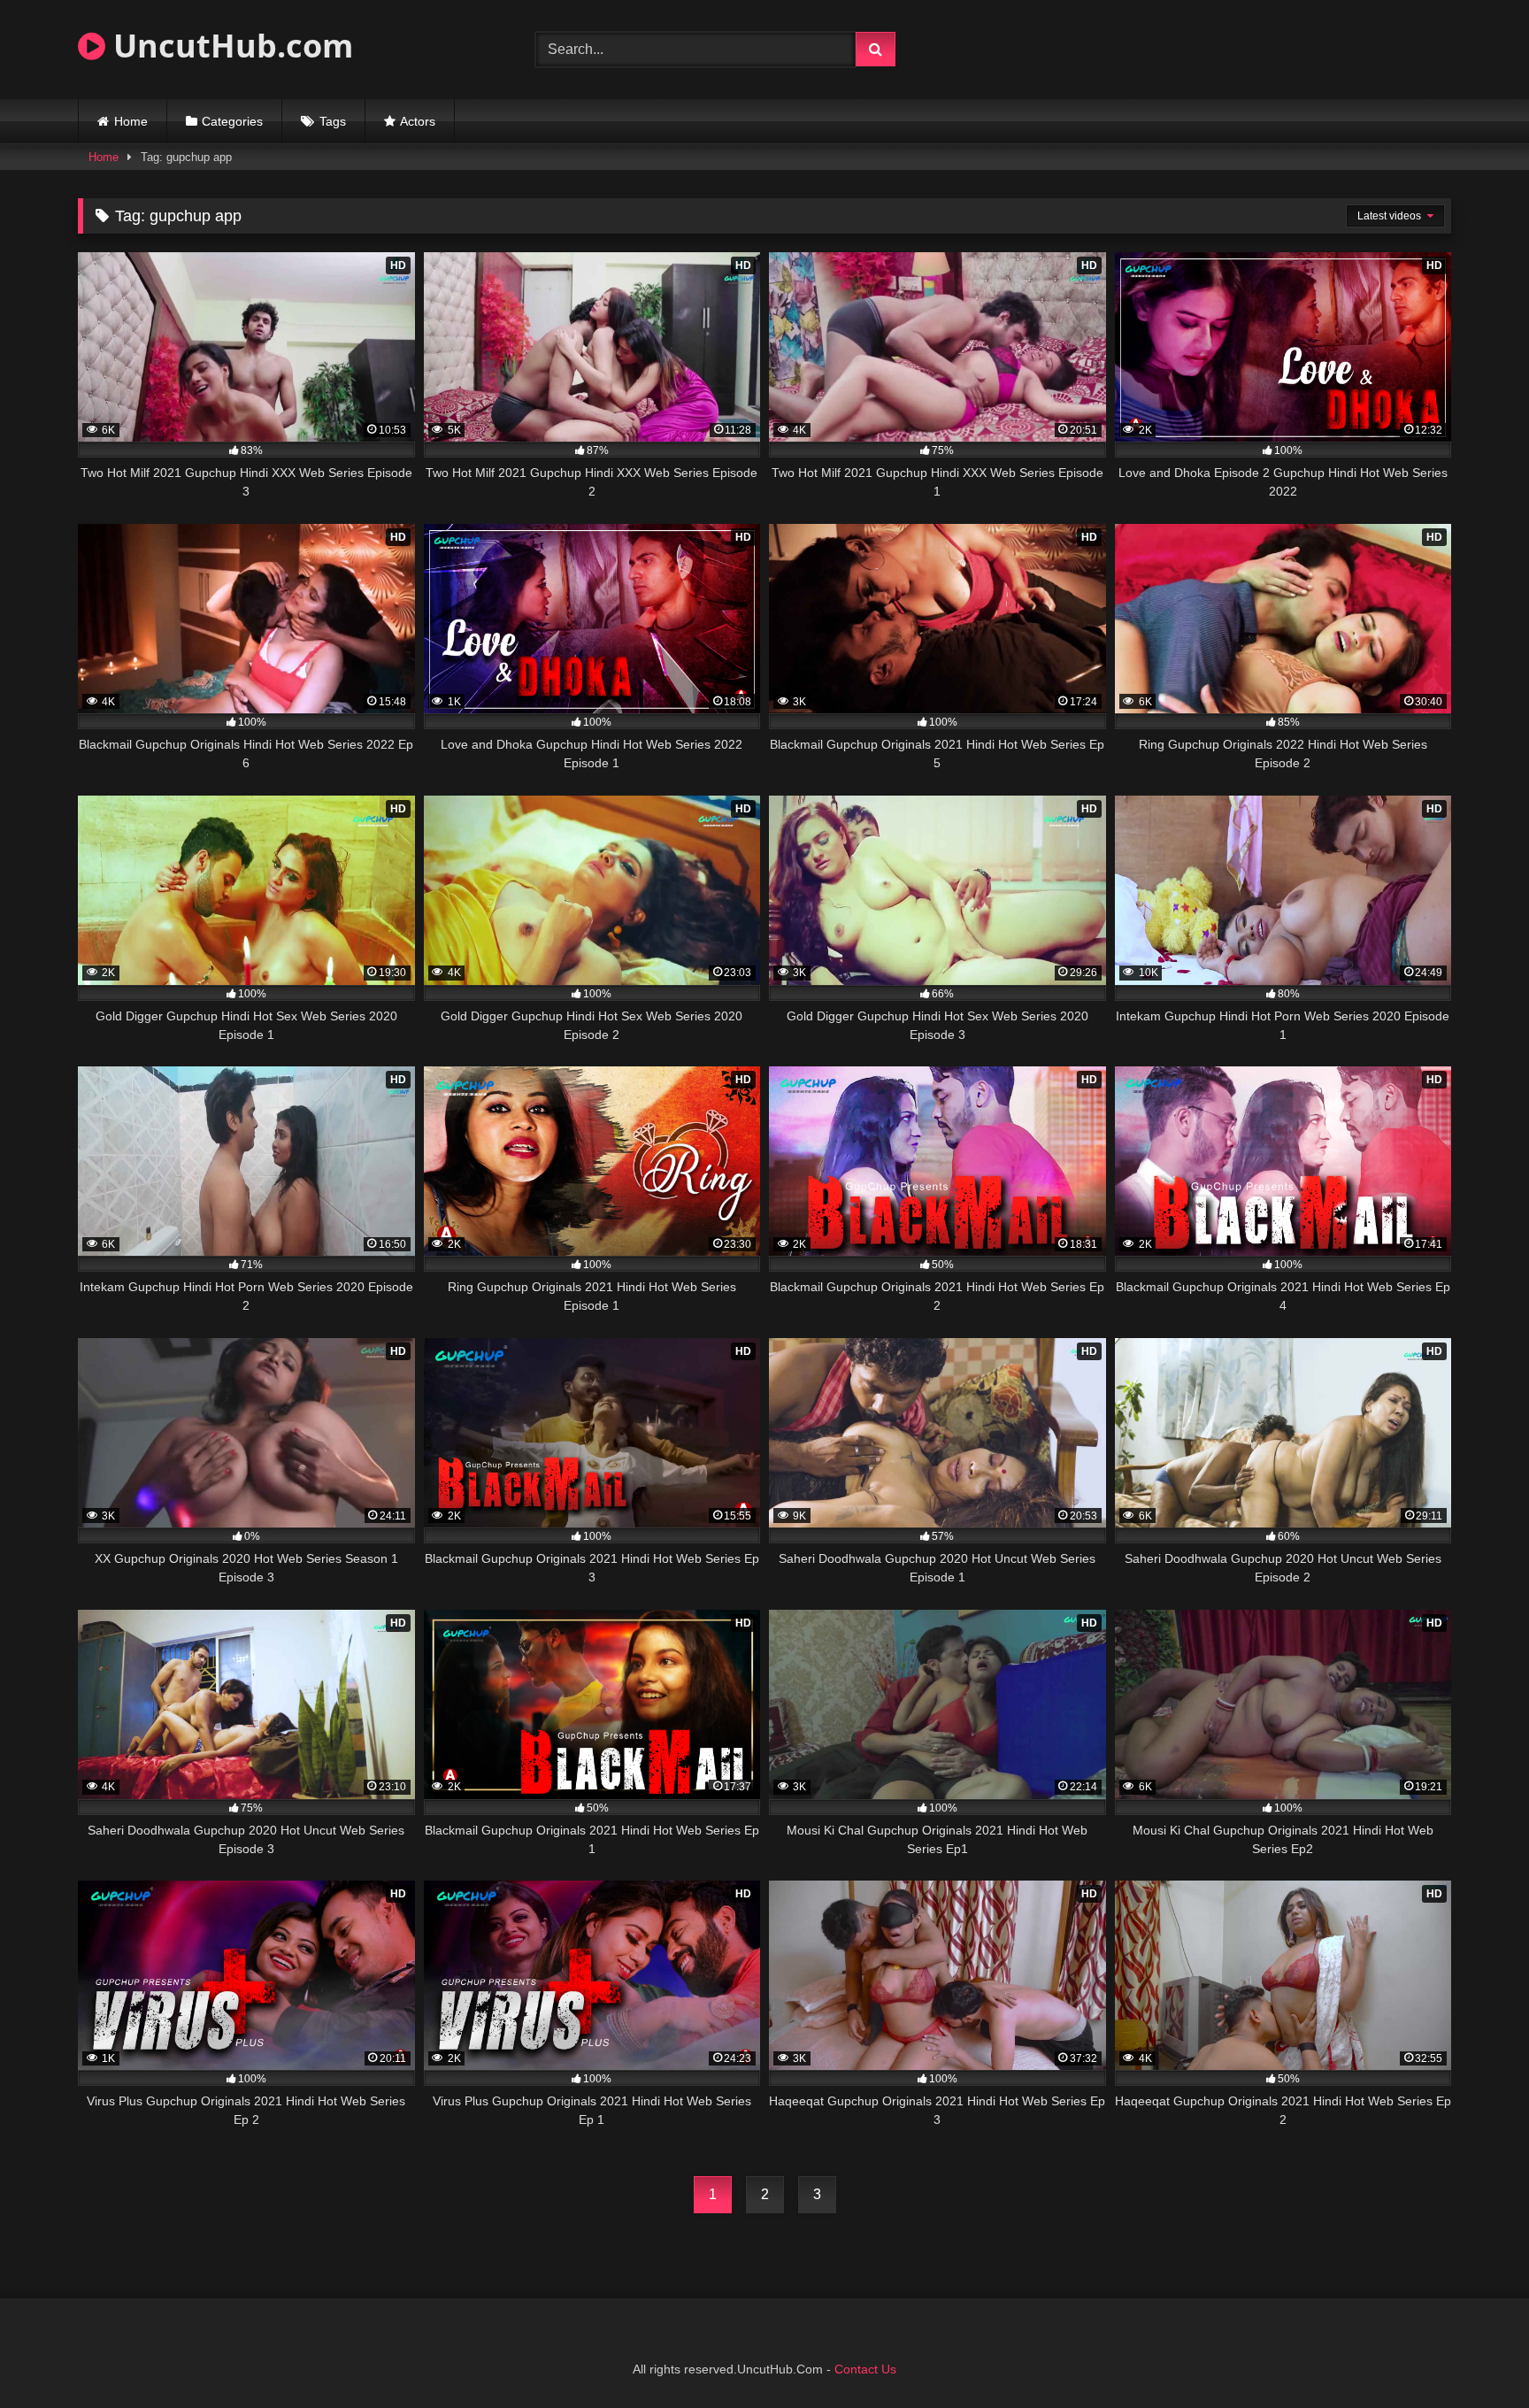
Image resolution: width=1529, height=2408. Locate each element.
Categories (232, 121)
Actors (418, 121)
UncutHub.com (229, 46)
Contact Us (865, 2369)
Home (131, 121)
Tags (333, 121)
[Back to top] (1474, 2355)
